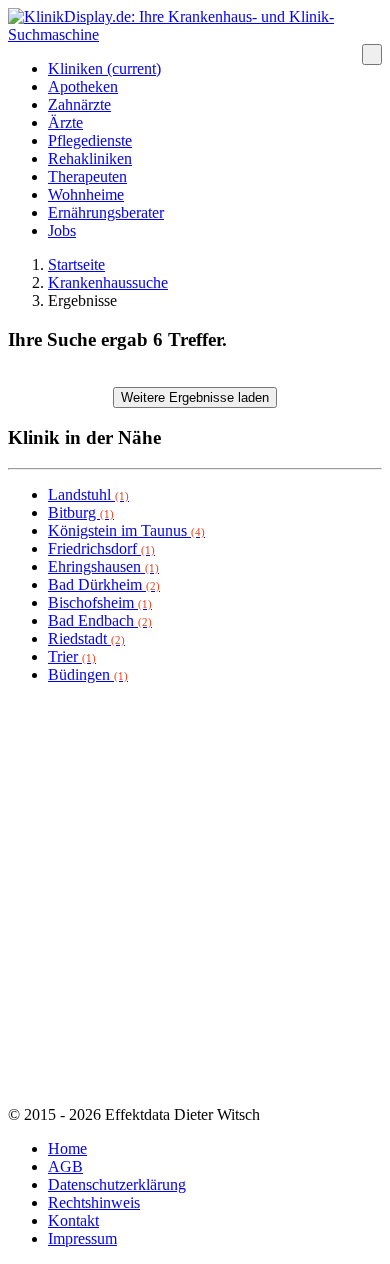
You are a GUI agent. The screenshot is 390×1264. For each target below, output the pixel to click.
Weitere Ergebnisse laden (195, 397)
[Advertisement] (195, 895)
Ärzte (65, 122)
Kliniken (104, 68)
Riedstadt (86, 638)
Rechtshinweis (94, 1202)
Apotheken (83, 86)
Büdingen (88, 674)
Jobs (62, 230)
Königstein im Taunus (126, 530)
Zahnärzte (79, 104)
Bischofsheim (100, 602)
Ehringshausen (103, 566)
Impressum (82, 1238)
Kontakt (73, 1220)
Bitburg (81, 512)
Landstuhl (88, 494)
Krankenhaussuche (108, 282)
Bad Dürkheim (104, 584)
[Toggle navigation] (372, 54)
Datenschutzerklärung (117, 1184)
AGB (65, 1166)
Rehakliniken (90, 158)
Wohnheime (86, 194)
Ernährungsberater (106, 212)
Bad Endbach (100, 620)
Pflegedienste (90, 140)
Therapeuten (87, 176)
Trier (72, 656)
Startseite (76, 264)
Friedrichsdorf (101, 548)
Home (67, 1148)
